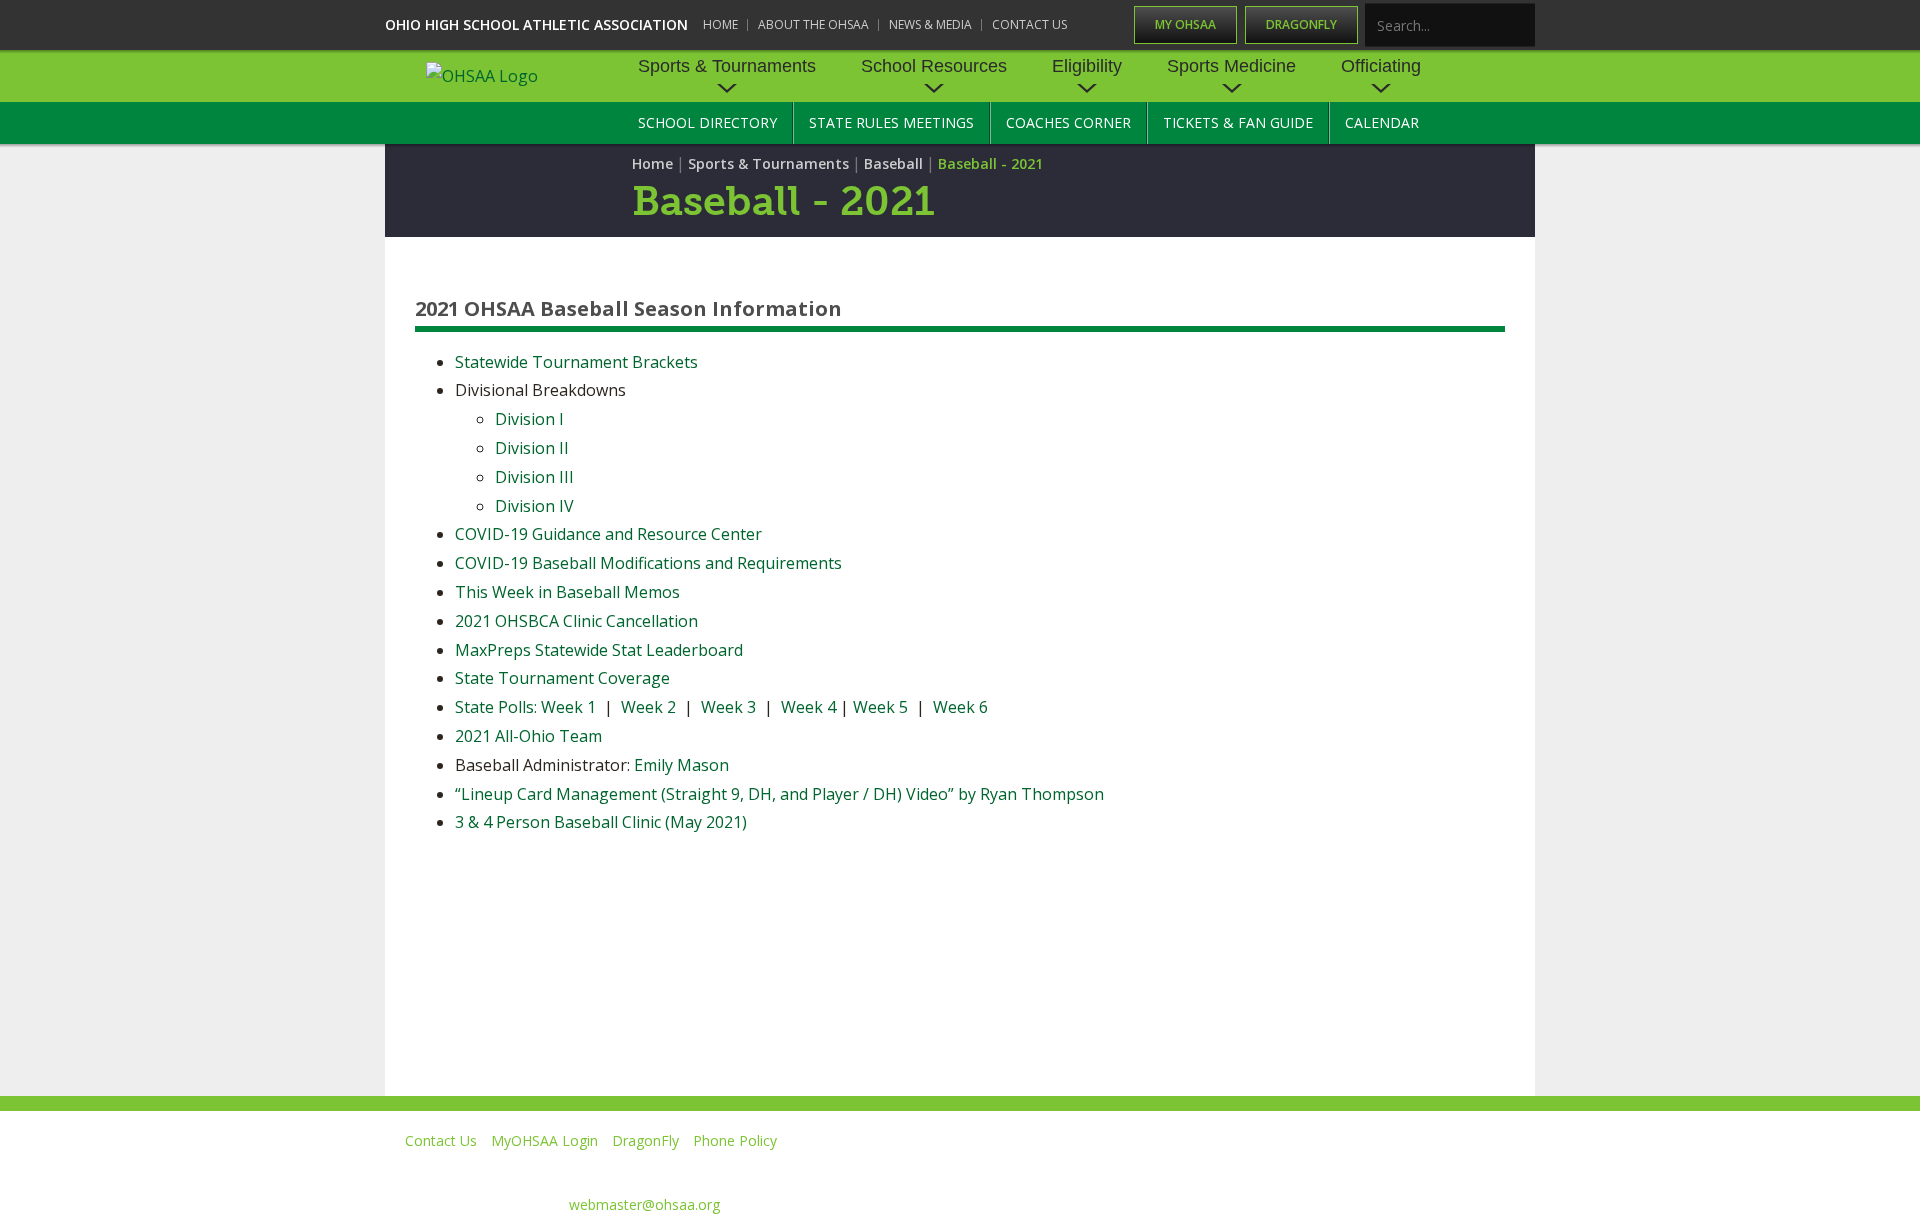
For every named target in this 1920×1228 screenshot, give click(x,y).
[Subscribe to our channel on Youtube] (1334, 1169)
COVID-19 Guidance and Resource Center (608, 534)
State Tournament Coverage (562, 678)
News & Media (930, 24)
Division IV (534, 506)
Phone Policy (735, 1140)
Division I (529, 419)
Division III (534, 477)
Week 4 (808, 707)
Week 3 (728, 707)
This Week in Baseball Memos (567, 592)
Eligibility (1087, 66)
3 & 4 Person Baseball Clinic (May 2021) (601, 822)
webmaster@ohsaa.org (644, 1204)
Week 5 (880, 707)
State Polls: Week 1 (525, 707)
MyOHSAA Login (544, 1140)
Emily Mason (681, 765)
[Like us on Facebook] (1161, 1169)
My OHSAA (1185, 24)
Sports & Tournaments (727, 66)
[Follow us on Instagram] (1425, 1169)
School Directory (707, 122)
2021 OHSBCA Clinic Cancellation (576, 621)
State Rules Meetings (891, 122)
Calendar (1382, 122)
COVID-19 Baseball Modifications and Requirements (648, 563)
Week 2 (646, 707)
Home (720, 24)
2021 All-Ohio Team (528, 736)
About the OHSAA (813, 24)
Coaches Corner (1068, 122)
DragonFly (1301, 24)
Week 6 (960, 707)
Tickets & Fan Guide (1238, 122)
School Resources (934, 66)
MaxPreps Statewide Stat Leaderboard (599, 650)
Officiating (1381, 66)
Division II (532, 448)
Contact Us (1029, 24)
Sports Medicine (1231, 66)
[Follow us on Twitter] (1243, 1169)
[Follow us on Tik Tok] (1516, 1169)
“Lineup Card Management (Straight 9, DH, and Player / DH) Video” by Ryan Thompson (779, 794)
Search (1521, 26)
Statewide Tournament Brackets (576, 362)
